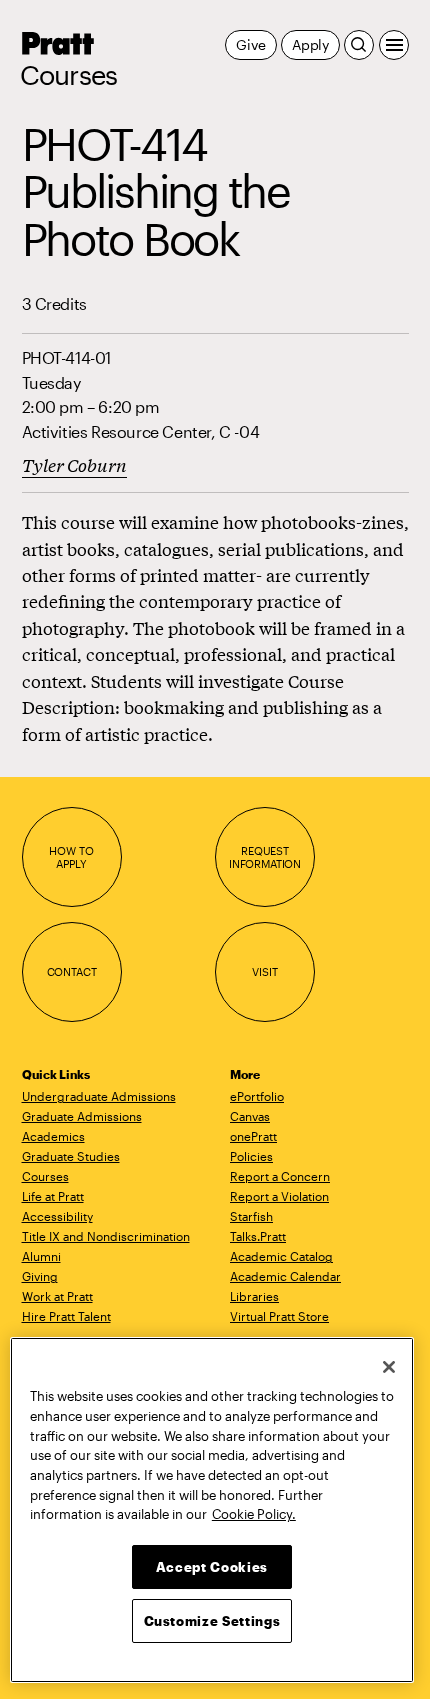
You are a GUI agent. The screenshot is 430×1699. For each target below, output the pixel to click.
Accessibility (57, 1216)
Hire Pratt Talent (66, 1316)
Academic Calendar (285, 1276)
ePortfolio (257, 1096)
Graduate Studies (71, 1156)
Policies (251, 1156)
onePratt (253, 1136)
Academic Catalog (281, 1256)
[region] (212, 1510)
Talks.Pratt (258, 1236)
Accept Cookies (212, 1567)
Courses (69, 75)
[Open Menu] (394, 45)
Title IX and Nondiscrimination (106, 1236)
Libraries (254, 1296)
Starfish (251, 1216)
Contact (72, 971)
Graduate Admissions (82, 1116)
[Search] (359, 45)
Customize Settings (212, 1621)
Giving (40, 1276)
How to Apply (71, 857)
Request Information (265, 857)
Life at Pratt (53, 1196)
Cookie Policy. (254, 1514)
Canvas (250, 1116)
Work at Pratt (57, 1296)
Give (250, 44)
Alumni (41, 1256)
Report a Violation (279, 1196)
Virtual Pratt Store (279, 1316)
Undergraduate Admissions (99, 1096)
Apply (310, 44)
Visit (264, 971)
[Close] (389, 1367)
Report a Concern (280, 1176)
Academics (53, 1136)
